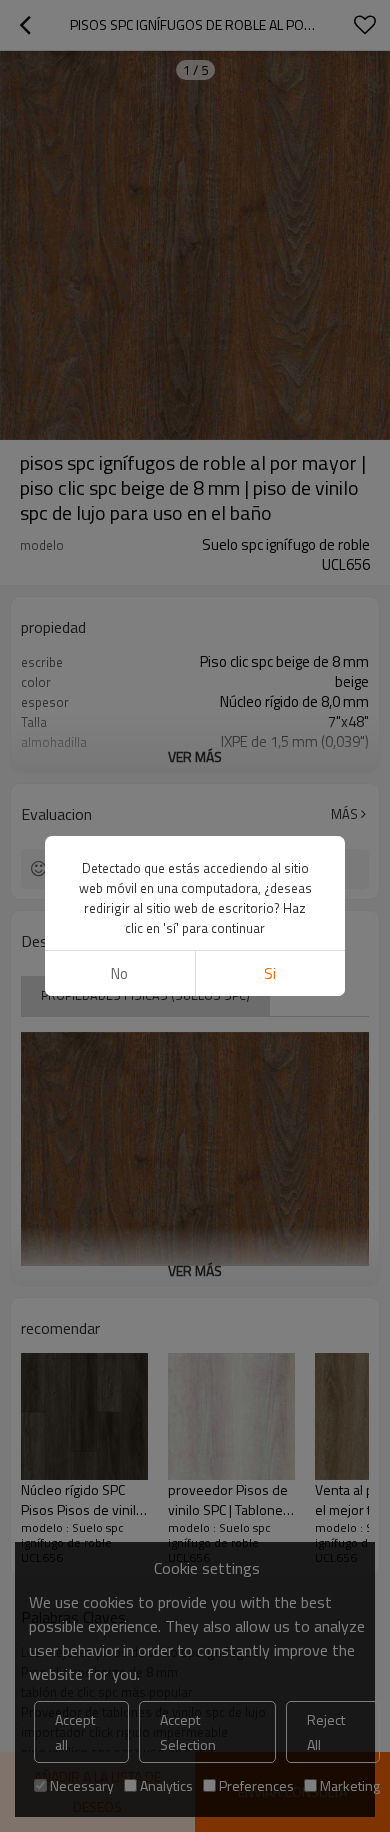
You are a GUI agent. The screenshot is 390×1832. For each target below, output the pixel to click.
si (270, 973)
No (119, 973)
